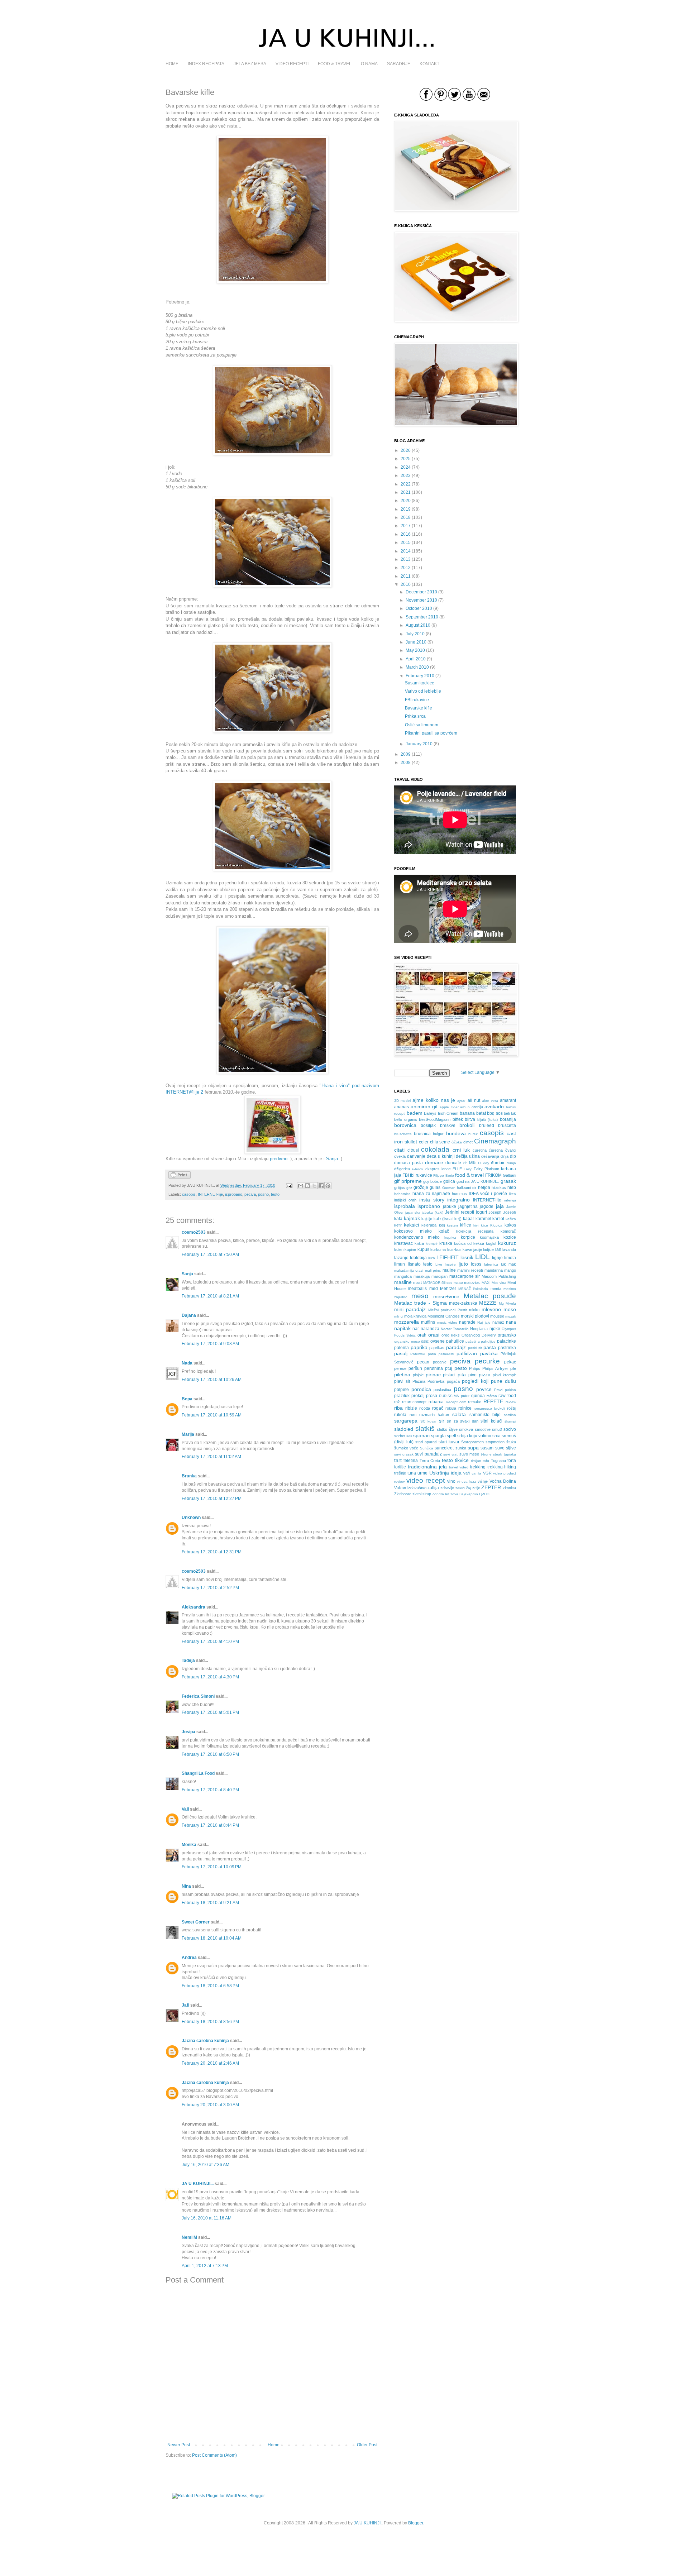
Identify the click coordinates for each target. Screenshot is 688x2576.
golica (449, 1181)
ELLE (457, 1169)
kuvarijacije (472, 1249)
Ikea (512, 1194)
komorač (508, 1231)
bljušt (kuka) (488, 1120)
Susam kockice (420, 683)
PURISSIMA (449, 1396)
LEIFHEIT (448, 1257)
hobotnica (402, 1194)
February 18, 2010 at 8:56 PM (210, 2022)
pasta (490, 1347)
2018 (406, 517)
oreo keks (451, 1335)
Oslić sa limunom (422, 725)
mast (417, 1282)
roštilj (512, 1408)
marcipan (439, 1276)
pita (462, 1375)
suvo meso (469, 1454)
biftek (458, 1119)
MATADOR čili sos (438, 1283)
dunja (511, 1163)
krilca (419, 1243)
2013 (406, 559)
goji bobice (433, 1181)
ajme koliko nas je (434, 1100)
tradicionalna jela (427, 1467)
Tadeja (188, 1660)
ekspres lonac (438, 1169)
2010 (406, 584)
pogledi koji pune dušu (489, 1381)
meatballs (417, 1289)
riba (398, 1408)
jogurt (481, 1212)
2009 (406, 754)
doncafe (453, 1163)
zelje (476, 1488)
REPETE (493, 1401)
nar (416, 1329)
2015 (406, 543)
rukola (400, 1415)
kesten (452, 1225)
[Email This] (301, 1186)
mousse (497, 1316)
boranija (508, 1119)
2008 (406, 763)
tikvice (462, 1460)
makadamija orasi (409, 1270)
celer (424, 1142)
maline (449, 1270)
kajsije (427, 1219)
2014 (406, 551)
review (511, 1402)
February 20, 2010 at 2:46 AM (210, 2063)
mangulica (403, 1276)
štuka (511, 1442)
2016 (406, 534)
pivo (472, 1375)
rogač (438, 1408)
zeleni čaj (463, 1488)
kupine (410, 1249)
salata (459, 1414)
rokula (451, 1408)
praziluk (402, 1396)
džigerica (402, 1169)
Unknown (191, 1518)
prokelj (418, 1396)
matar (458, 1283)
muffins (428, 1322)
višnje (483, 1481)
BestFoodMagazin (435, 1119)
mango (510, 1270)
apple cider (449, 1107)
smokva (466, 1429)
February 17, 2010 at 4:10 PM (210, 1641)
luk (503, 1264)
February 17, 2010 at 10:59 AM (212, 1415)
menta (496, 1289)
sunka (461, 1448)
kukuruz (507, 1243)
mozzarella (407, 1322)
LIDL (482, 1257)
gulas (435, 1187)
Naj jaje (484, 1322)
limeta (510, 1258)
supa (473, 1448)
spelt (451, 1436)
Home (274, 2445)
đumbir (498, 1163)
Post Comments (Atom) (214, 2455)
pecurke (487, 1361)
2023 (406, 475)
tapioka (510, 1454)
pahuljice (488, 1341)
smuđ (497, 1429)
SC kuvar (429, 1421)
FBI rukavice (417, 700)
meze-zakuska (463, 1303)
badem (415, 1113)
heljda (484, 1187)
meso (420, 1296)
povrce (484, 1389)
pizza (485, 1375)
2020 (406, 501)
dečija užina (468, 1156)
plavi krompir (504, 1375)
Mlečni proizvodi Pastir (448, 1310)
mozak (511, 1316)
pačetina (473, 1341)
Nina (186, 1886)
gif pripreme (408, 1181)
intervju (510, 1200)
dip (513, 1156)
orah (422, 1335)
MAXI (486, 1283)
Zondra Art (441, 1494)
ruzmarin (427, 1415)
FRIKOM (493, 1175)
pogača (453, 1381)
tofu (486, 1461)
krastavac (403, 1243)
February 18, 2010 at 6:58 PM (210, 1986)
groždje (421, 1187)
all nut (474, 1100)
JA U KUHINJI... (198, 2184)
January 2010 (419, 744)
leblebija (418, 1258)
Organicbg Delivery (479, 1335)
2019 (406, 509)
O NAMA (369, 64)
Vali (185, 1809)
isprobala (405, 1206)
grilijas (400, 1187)
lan (498, 1249)
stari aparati (426, 1442)
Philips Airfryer (495, 1368)
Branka (189, 1476)
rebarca (436, 1402)
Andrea (189, 1958)
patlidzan (467, 1353)
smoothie (483, 1429)
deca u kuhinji (441, 1156)
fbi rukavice (421, 1175)
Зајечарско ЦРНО (474, 1494)
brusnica (422, 1134)
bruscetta (507, 1125)
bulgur (438, 1134)
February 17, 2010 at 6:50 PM (210, 1754)
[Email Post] (289, 1185)
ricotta (425, 1408)
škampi (510, 1421)
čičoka (457, 1142)
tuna (412, 1473)
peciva (250, 1194)
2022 (406, 484)
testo (275, 1194)
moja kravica (415, 1316)
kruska (446, 1243)
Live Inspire (446, 1264)
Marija (188, 1434)
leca (432, 1258)
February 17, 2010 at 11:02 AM (211, 1457)
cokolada (435, 1149)
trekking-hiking (502, 1467)
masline (403, 1282)
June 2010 (416, 642)
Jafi (185, 2005)
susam (487, 1448)
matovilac (472, 1282)
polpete (402, 1390)
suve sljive (506, 1448)
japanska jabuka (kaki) (424, 1212)
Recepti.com (456, 1402)
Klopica (496, 1225)
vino (451, 1481)
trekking (478, 1467)
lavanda (509, 1249)
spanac (421, 1435)
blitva (470, 1119)
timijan (476, 1461)
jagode (487, 1206)
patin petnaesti (441, 1354)
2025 (406, 459)
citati (399, 1150)
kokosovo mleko (413, 1231)
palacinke (507, 1341)
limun (400, 1264)
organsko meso (407, 1341)
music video (447, 1322)
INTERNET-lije (210, 1194)
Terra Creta (430, 1461)
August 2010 (418, 625)
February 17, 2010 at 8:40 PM (210, 1790)
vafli (467, 1473)
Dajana (189, 1315)
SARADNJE (399, 64)
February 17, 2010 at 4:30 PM (210, 1677)
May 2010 (415, 650)
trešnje (400, 1473)
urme (422, 1473)
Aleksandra (194, 1607)
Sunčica (427, 1448)
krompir (432, 1244)
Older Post (367, 2445)
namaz (498, 1322)
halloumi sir (467, 1187)
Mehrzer (448, 1289)
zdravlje (447, 1488)
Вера (187, 1399)
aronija (477, 1107)
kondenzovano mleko (417, 1237)
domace (434, 1162)
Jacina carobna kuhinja (205, 2041)
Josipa (188, 1732)
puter (465, 1396)
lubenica (491, 1264)
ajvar (462, 1100)
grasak (508, 1181)
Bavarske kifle (419, 708)
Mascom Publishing (499, 1276)
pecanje (440, 1362)
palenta (402, 1348)
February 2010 (420, 676)
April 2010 (416, 659)
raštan (492, 1396)
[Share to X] (314, 1186)
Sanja (332, 1159)
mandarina (494, 1270)
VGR (487, 1473)
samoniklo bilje (485, 1415)
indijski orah (405, 1200)
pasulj (401, 1353)
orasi (434, 1335)
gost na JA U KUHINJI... (478, 1181)
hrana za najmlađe (431, 1194)
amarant (508, 1100)
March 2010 (417, 667)
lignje (497, 1258)
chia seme (440, 1142)
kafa (398, 1219)
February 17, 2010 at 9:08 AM (210, 1344)
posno (263, 1194)
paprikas (437, 1348)
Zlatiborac (403, 1494)
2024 (406, 467)
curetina (480, 1150)
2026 (406, 450)
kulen (399, 1249)
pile (513, 1368)
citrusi (413, 1150)
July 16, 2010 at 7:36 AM (206, 2165)
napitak (402, 1328)
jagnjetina (468, 1206)
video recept (426, 1480)
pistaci (449, 1375)
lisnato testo (420, 1264)
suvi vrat (450, 1454)
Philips (475, 1368)
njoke (495, 1329)
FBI (406, 1175)
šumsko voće (406, 1448)
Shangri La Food (198, 1773)
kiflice (466, 1225)
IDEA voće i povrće (488, 1194)
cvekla (400, 1156)
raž (397, 1402)
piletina (402, 1375)
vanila (476, 1473)
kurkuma (438, 1249)
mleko (474, 1310)
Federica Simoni (198, 1696)
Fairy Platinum (486, 1169)
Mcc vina (499, 1283)
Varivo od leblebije (423, 691)
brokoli (467, 1125)
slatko (442, 1429)
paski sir (475, 1348)
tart (398, 1460)
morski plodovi (475, 1316)
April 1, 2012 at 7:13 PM (205, 2266)
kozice (510, 1237)
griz (409, 1188)
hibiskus (499, 1187)
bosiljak (428, 1125)
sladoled (404, 1429)
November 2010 (421, 600)
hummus (459, 1194)
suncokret (444, 1448)
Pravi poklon (505, 1390)
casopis (189, 1194)
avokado (494, 1107)
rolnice (465, 1408)
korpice (468, 1237)
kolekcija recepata (475, 1231)
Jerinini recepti (460, 1212)
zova (454, 1494)
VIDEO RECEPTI (292, 64)
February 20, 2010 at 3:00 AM (210, 2105)
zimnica (509, 1488)
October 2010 (419, 608)
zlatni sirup (422, 1494)
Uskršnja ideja (445, 1473)
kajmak (412, 1218)
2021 (406, 492)
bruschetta (403, 1134)
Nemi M (189, 2237)
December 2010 (421, 592)
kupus (423, 1249)
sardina (510, 1415)
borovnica (405, 1125)
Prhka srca (415, 716)
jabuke (450, 1206)
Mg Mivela (507, 1303)
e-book (417, 1169)
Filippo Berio (443, 1175)
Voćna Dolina (503, 1481)
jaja (500, 1206)
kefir (398, 1225)
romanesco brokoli (489, 1408)
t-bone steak (492, 1454)
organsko (507, 1335)
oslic (425, 1341)
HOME (172, 64)
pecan (423, 1362)
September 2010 (422, 617)
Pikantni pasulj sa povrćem (431, 733)
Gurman (449, 1188)
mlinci (399, 1316)
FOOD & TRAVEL (335, 64)
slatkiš (425, 1428)
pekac (510, 1362)
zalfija (433, 1488)
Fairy (468, 1169)
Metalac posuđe (490, 1296)
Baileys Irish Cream (441, 1113)
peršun (415, 1368)
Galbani (509, 1175)
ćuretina (496, 1150)
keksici (411, 1225)
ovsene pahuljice (447, 1341)
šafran (443, 1415)
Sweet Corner (196, 1922)
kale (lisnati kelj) (448, 1219)
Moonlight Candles (443, 1316)
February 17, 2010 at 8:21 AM (210, 1296)
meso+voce (446, 1296)
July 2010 (415, 634)
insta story (432, 1200)
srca (496, 1436)
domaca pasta (408, 1163)
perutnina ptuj (438, 1368)
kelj (442, 1225)
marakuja (422, 1276)
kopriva (450, 1237)
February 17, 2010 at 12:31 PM (212, 1552)
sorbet (400, 1436)
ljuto (463, 1264)
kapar (469, 1219)
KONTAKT (429, 64)
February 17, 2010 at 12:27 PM (212, 1499)
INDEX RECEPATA (206, 64)
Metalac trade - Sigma (421, 1303)
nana (511, 1322)
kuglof (491, 1243)
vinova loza (467, 1481)
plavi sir (402, 1381)
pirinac (433, 1375)
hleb (512, 1187)
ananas (402, 1107)
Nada (187, 1363)
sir (442, 1421)
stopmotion (495, 1442)
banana (467, 1113)
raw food (507, 1396)
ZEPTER (491, 1487)
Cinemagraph (495, 1141)
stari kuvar (449, 1442)
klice (484, 1225)
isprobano (234, 1194)
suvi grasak (404, 1454)
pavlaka (489, 1353)
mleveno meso (499, 1309)
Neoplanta (479, 1329)
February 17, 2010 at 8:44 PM (210, 1825)
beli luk (510, 1113)
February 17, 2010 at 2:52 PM (210, 1588)
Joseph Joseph (502, 1212)
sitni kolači (491, 1421)
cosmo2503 (194, 1232)
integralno (458, 1200)
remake (475, 1402)
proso (432, 1396)
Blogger (416, 2523)
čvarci (511, 1150)
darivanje (416, 1156)
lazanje (401, 1258)
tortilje (400, 1467)
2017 (406, 526)
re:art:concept (414, 1402)
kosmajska (489, 1237)
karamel (483, 1219)
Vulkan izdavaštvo (410, 1488)
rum (413, 1415)
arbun (465, 1107)
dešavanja (490, 1156)
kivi (476, 1225)
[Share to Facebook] (321, 1186)
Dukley (484, 1163)
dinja (505, 1156)
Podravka (436, 1381)
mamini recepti (470, 1270)
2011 (406, 576)
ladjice (488, 1249)
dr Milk (470, 1163)
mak (512, 1264)
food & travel (469, 1175)
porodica (421, 1389)
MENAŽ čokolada (473, 1289)
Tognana (498, 1461)
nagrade (467, 1322)
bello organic (406, 1119)
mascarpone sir (465, 1276)
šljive (453, 1429)
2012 (406, 568)
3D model (402, 1101)
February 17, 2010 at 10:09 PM (212, 1867)
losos (476, 1264)
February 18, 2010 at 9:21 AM (210, 1903)
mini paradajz (410, 1309)
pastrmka (507, 1348)
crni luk (461, 1150)
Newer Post (179, 2445)
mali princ (433, 1270)
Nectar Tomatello (455, 1329)
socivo (510, 1429)
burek (473, 1134)
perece (400, 1368)
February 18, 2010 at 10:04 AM (212, 1938)
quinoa (478, 1396)
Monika (189, 1845)
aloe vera (490, 1101)
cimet (468, 1142)
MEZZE (488, 1303)
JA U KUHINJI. (368, 2523)
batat (481, 1113)
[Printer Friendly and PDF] (180, 1177)
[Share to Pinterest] (328, 1186)
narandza (430, 1329)
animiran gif (424, 1107)
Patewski (418, 1354)
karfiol (498, 1219)
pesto (461, 1368)
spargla (438, 1436)
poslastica (442, 1390)
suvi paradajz (428, 1454)
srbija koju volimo (474, 1436)
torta (512, 1461)
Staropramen (472, 1442)
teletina (411, 1461)
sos (409, 1436)
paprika (419, 1347)
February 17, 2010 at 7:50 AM (210, 1254)
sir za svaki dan (463, 1421)
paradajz (456, 1347)
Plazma (419, 1381)
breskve (448, 1125)
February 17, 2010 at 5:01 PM (210, 1712)
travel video (459, 1467)
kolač (444, 1231)
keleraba (429, 1225)
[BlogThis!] (307, 1186)
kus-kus (454, 1249)
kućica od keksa (469, 1243)
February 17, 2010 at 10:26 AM (212, 1380)
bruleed (487, 1125)
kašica (511, 1219)
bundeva (456, 1133)
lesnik (467, 1257)
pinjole (418, 1375)
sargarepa (406, 1421)
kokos (510, 1225)
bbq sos (495, 1113)
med (434, 1289)
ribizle (411, 1408)
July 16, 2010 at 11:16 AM (207, 2218)
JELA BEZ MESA (250, 64)
